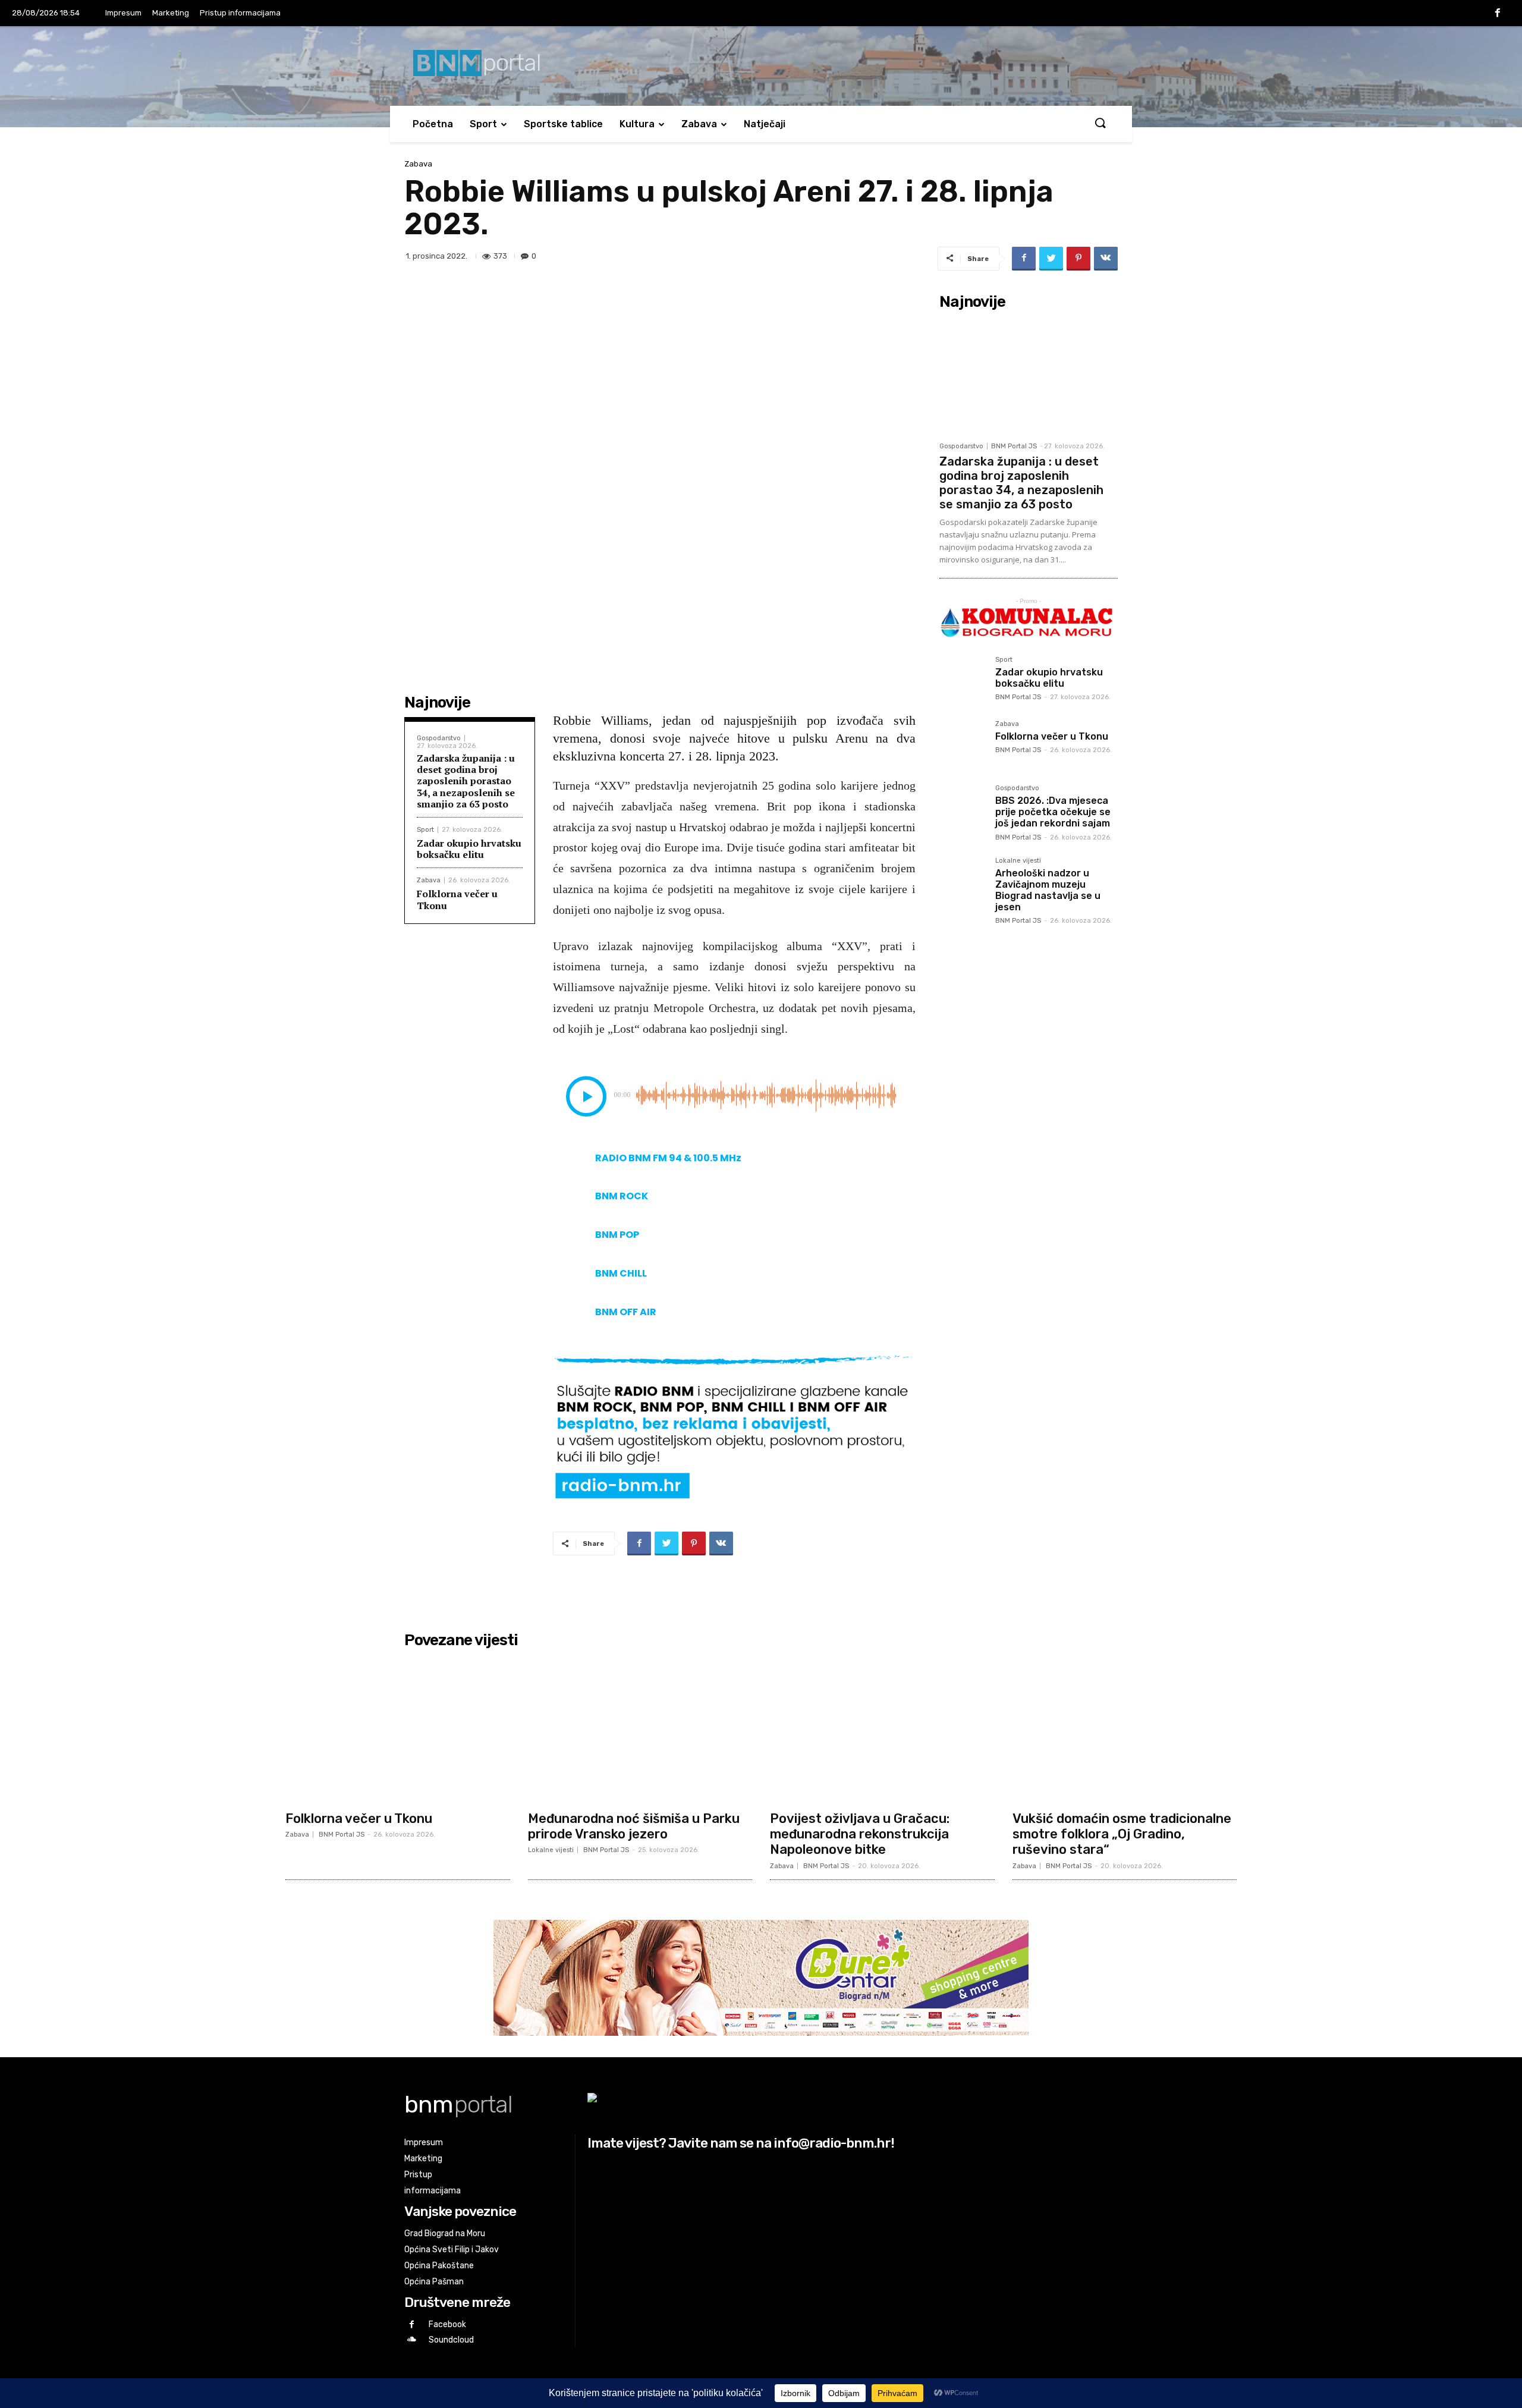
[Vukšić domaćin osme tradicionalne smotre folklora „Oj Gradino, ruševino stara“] (1125, 1729)
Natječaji (765, 124)
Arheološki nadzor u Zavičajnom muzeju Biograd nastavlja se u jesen (1048, 890)
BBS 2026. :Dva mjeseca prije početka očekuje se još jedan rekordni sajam (1053, 812)
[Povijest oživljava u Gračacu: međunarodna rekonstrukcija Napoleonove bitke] (882, 1729)
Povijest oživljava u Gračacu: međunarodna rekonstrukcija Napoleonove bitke (860, 1834)
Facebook (447, 2324)
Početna (433, 124)
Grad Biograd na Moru (445, 2233)
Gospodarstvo (439, 738)
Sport (483, 124)
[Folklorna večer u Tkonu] (963, 744)
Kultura (637, 124)
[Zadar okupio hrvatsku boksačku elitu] (963, 680)
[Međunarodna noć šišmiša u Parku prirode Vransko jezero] (640, 1729)
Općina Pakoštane (439, 2266)
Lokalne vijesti (1018, 861)
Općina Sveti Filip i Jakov (452, 2250)
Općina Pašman (434, 2282)
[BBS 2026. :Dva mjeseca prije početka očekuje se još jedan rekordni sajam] (963, 808)
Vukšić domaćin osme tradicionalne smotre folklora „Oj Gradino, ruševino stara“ (1122, 1834)
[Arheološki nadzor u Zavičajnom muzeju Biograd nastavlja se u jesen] (963, 881)
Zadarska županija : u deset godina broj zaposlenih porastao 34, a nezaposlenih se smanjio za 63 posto (466, 781)
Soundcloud (451, 2340)
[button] (1100, 124)
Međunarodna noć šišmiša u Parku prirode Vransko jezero (634, 1826)
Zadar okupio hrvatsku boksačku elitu (469, 849)
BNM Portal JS (1014, 446)
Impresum (123, 13)
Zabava (699, 124)
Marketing (171, 13)
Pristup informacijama (240, 13)
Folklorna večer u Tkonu (457, 899)
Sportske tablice (563, 124)
